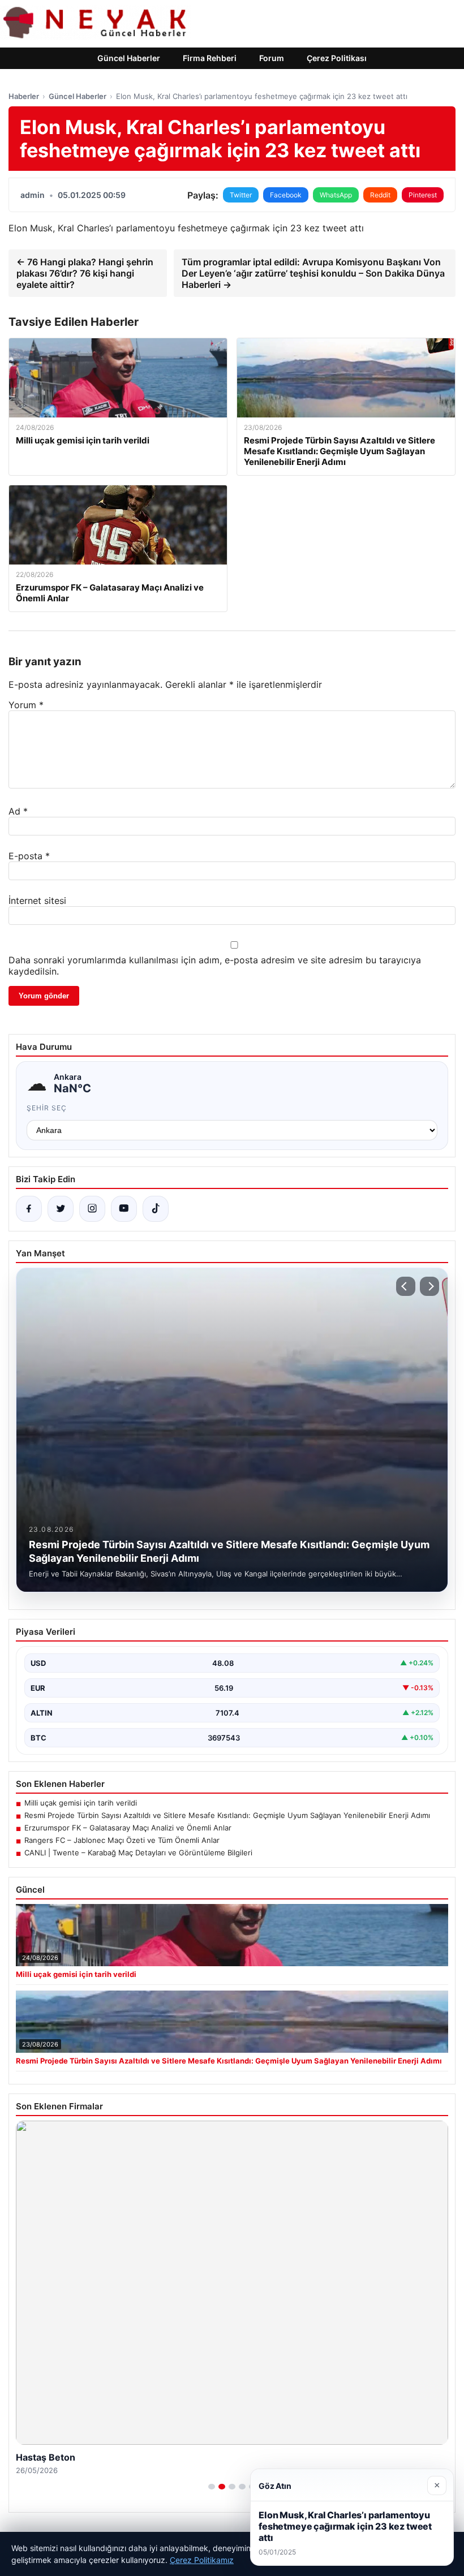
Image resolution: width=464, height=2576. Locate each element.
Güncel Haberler (129, 58)
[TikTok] (156, 1209)
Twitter (241, 195)
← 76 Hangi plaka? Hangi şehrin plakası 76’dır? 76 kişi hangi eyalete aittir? (85, 273)
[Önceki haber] (406, 1286)
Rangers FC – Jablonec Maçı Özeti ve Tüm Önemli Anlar (122, 1840)
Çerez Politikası (337, 58)
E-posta (29, 856)
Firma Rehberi (210, 58)
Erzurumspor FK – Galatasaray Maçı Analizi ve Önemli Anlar (128, 1828)
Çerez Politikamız (202, 2560)
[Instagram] (92, 1209)
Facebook (286, 195)
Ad (18, 811)
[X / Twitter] (61, 1209)
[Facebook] (29, 1209)
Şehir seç (47, 1108)
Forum (272, 58)
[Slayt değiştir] (212, 2487)
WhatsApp (336, 195)
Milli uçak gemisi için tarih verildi (81, 1803)
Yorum (26, 705)
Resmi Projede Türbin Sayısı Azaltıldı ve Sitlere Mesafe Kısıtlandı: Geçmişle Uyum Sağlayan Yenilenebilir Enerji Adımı (227, 1815)
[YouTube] (124, 1209)
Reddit (380, 195)
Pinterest (423, 195)
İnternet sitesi (37, 901)
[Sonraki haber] (429, 1286)
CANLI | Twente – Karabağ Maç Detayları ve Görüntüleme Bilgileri (138, 1853)
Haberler (24, 96)
